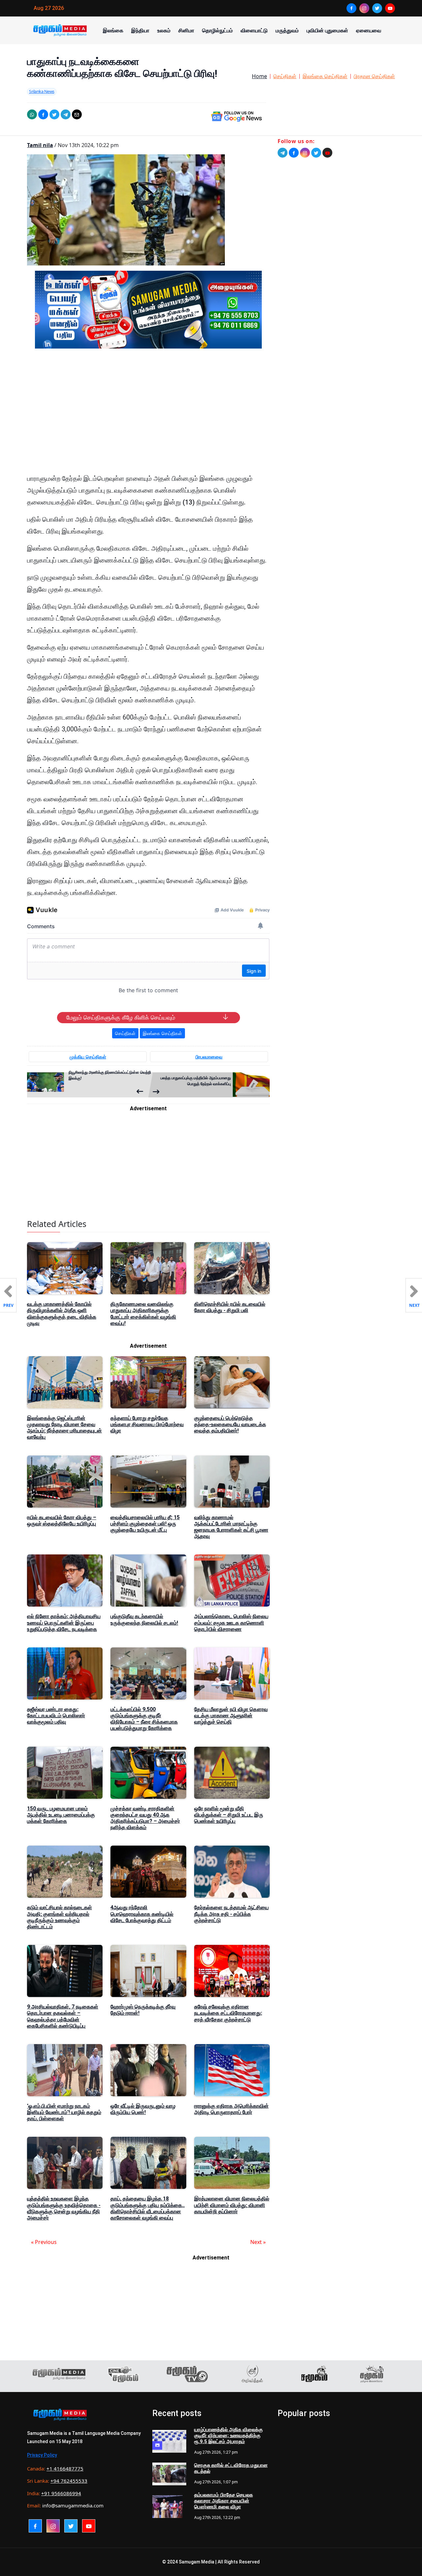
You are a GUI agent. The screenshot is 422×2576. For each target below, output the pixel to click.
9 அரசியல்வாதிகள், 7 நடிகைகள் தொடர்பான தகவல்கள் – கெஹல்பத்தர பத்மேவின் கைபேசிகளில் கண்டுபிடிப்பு (63, 2016)
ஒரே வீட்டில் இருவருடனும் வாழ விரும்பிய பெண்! (143, 2109)
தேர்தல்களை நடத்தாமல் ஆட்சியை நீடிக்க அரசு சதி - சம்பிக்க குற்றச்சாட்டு (231, 1914)
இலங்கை (113, 30)
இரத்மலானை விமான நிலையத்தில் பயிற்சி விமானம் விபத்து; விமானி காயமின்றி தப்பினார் (232, 2205)
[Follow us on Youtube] (327, 153)
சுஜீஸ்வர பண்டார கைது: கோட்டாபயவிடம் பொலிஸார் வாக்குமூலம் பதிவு (56, 1716)
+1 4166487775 (65, 2469)
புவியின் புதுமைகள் (327, 30)
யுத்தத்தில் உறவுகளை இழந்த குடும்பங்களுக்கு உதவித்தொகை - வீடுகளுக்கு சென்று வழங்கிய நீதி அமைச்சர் (64, 2208)
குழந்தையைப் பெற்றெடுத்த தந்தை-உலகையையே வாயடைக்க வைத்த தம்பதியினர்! (230, 1424)
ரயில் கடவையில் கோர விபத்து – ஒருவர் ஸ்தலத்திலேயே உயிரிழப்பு (62, 1520)
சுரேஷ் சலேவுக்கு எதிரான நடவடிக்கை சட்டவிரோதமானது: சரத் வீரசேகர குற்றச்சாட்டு (228, 2013)
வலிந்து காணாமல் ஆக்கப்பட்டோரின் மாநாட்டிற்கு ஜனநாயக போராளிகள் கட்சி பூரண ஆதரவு (231, 1527)
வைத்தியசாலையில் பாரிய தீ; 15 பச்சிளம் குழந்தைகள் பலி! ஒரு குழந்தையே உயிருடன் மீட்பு (145, 1524)
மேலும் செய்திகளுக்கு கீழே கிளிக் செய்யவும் (121, 1018)
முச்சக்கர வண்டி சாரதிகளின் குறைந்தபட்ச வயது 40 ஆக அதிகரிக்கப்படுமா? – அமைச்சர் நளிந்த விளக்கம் (145, 1818)
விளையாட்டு (254, 30)
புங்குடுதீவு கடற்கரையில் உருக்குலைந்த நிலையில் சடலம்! (144, 1619)
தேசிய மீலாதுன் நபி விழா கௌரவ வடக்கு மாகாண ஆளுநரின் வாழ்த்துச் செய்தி (231, 1716)
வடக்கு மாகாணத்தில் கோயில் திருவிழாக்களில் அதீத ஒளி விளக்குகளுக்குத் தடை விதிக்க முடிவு (62, 1314)
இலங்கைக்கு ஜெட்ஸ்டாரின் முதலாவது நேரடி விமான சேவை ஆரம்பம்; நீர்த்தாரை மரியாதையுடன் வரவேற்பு (64, 1428)
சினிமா (186, 30)
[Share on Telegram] (66, 114)
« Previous (44, 2242)
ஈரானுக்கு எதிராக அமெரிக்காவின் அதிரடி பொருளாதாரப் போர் (231, 2109)
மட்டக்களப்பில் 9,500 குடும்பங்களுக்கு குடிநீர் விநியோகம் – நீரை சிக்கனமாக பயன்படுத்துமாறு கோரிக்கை (144, 1719)
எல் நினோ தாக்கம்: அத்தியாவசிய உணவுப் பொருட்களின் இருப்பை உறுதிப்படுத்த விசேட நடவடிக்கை (64, 1623)
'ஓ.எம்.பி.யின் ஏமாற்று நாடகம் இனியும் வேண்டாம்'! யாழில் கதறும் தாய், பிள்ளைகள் (64, 2112)
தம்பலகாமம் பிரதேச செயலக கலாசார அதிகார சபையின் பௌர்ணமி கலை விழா (224, 2501)
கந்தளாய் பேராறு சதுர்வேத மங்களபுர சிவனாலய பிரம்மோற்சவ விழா (147, 1424)
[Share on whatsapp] (32, 114)
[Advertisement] (148, 416)
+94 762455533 (69, 2481)
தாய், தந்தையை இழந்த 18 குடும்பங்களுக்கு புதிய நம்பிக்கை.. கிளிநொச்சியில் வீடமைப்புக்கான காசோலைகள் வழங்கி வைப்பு (148, 2208)
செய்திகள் (285, 76)
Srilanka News (42, 91)
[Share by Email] (77, 114)
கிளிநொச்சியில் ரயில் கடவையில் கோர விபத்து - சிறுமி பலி (230, 1307)
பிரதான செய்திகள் (374, 76)
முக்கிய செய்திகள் (88, 1057)
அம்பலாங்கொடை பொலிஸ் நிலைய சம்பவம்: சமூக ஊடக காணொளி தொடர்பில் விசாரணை (231, 1623)
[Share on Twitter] (54, 114)
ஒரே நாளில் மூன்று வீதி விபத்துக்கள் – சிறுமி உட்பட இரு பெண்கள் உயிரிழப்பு (229, 1815)
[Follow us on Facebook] (294, 153)
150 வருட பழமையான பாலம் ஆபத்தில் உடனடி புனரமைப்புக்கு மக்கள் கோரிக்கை (61, 1815)
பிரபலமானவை (209, 1057)
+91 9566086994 (61, 2493)
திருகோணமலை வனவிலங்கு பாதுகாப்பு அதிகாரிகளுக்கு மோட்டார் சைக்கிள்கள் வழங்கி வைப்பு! (143, 1314)
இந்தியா (140, 30)
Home (259, 76)
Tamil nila (40, 145)
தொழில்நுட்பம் (217, 30)
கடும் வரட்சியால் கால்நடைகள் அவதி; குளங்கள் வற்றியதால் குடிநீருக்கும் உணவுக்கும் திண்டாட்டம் (60, 1917)
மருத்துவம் (287, 30)
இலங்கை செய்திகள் (325, 76)
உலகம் (164, 30)
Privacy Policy (42, 2455)
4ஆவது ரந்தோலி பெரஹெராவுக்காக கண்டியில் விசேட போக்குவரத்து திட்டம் (142, 1914)
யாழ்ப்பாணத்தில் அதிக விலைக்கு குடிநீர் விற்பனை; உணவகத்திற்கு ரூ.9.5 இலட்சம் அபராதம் (228, 2436)
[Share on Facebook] (43, 114)
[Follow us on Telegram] (283, 153)
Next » (258, 2242)
